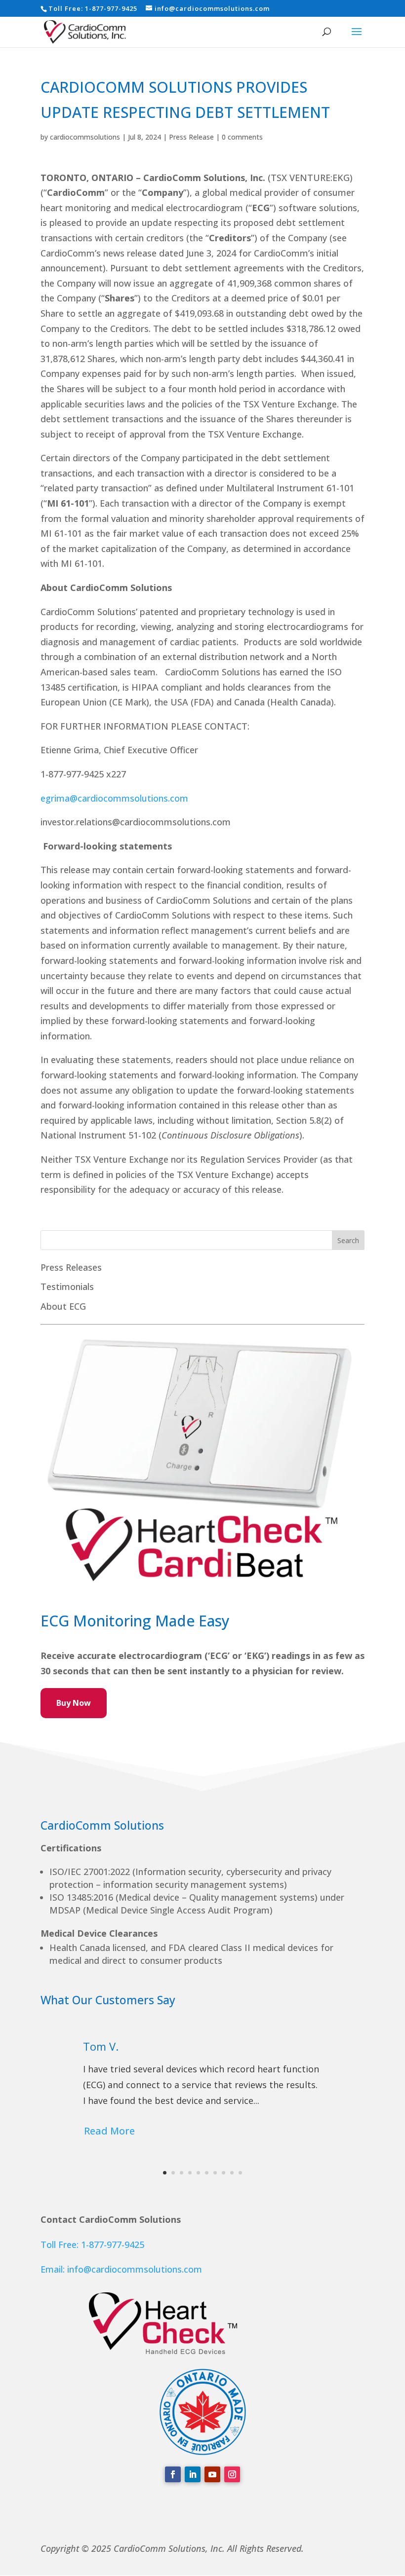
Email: (54, 2269)
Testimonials (67, 1287)
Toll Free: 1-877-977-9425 (92, 2245)
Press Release (191, 137)
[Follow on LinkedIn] (193, 2474)
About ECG (63, 1306)
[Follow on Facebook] (173, 2474)
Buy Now (74, 1703)
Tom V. (101, 2046)
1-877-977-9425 (111, 8)
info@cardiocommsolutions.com (135, 2269)
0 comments (242, 137)
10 (240, 2173)
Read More (109, 2131)
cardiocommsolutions (85, 137)
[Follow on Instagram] (232, 2474)
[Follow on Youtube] (212, 2474)
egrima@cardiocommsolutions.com (114, 798)
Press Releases (71, 1267)
